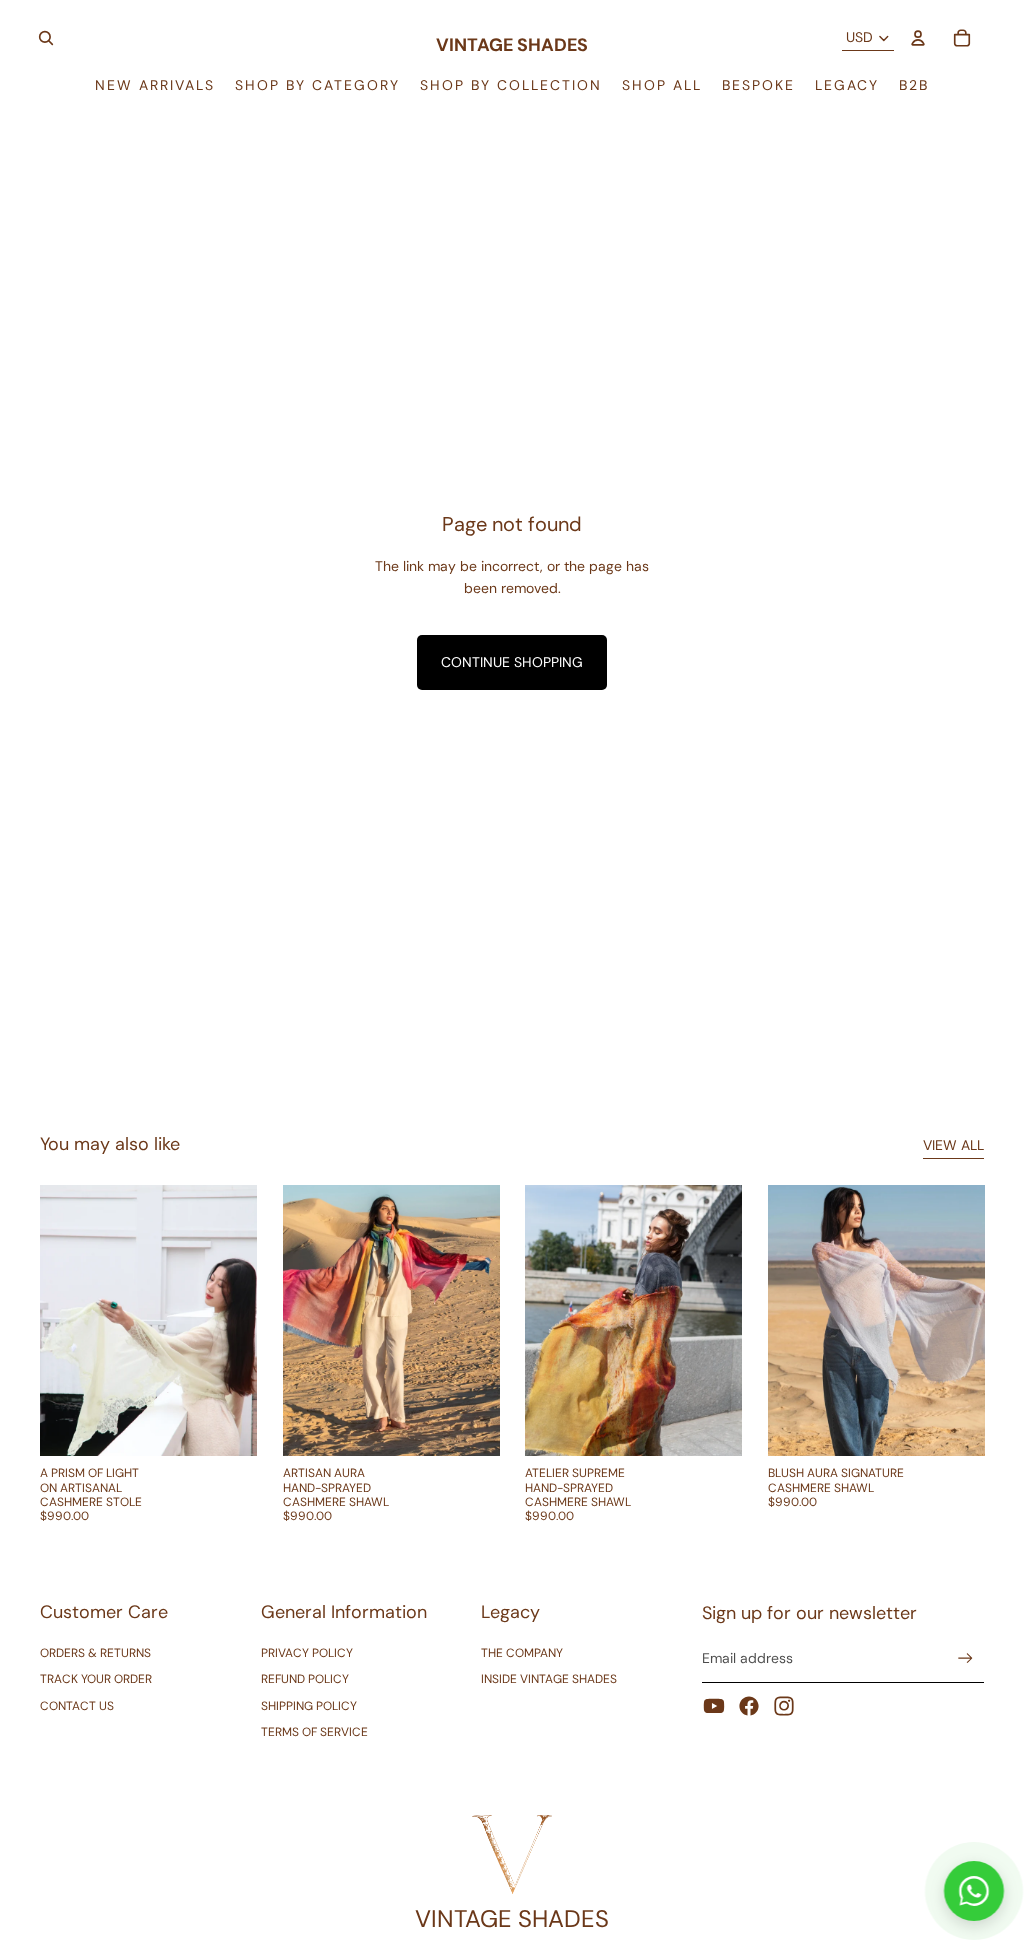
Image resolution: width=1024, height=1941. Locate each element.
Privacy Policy (307, 1653)
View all (953, 1145)
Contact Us (77, 1706)
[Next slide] (240, 1321)
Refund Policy (305, 1679)
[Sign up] (965, 1658)
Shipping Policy (309, 1706)
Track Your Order (96, 1679)
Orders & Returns (95, 1653)
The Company (522, 1653)
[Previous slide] (55, 1321)
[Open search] (46, 38)
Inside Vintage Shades (549, 1679)
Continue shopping (512, 662)
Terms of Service (314, 1732)
